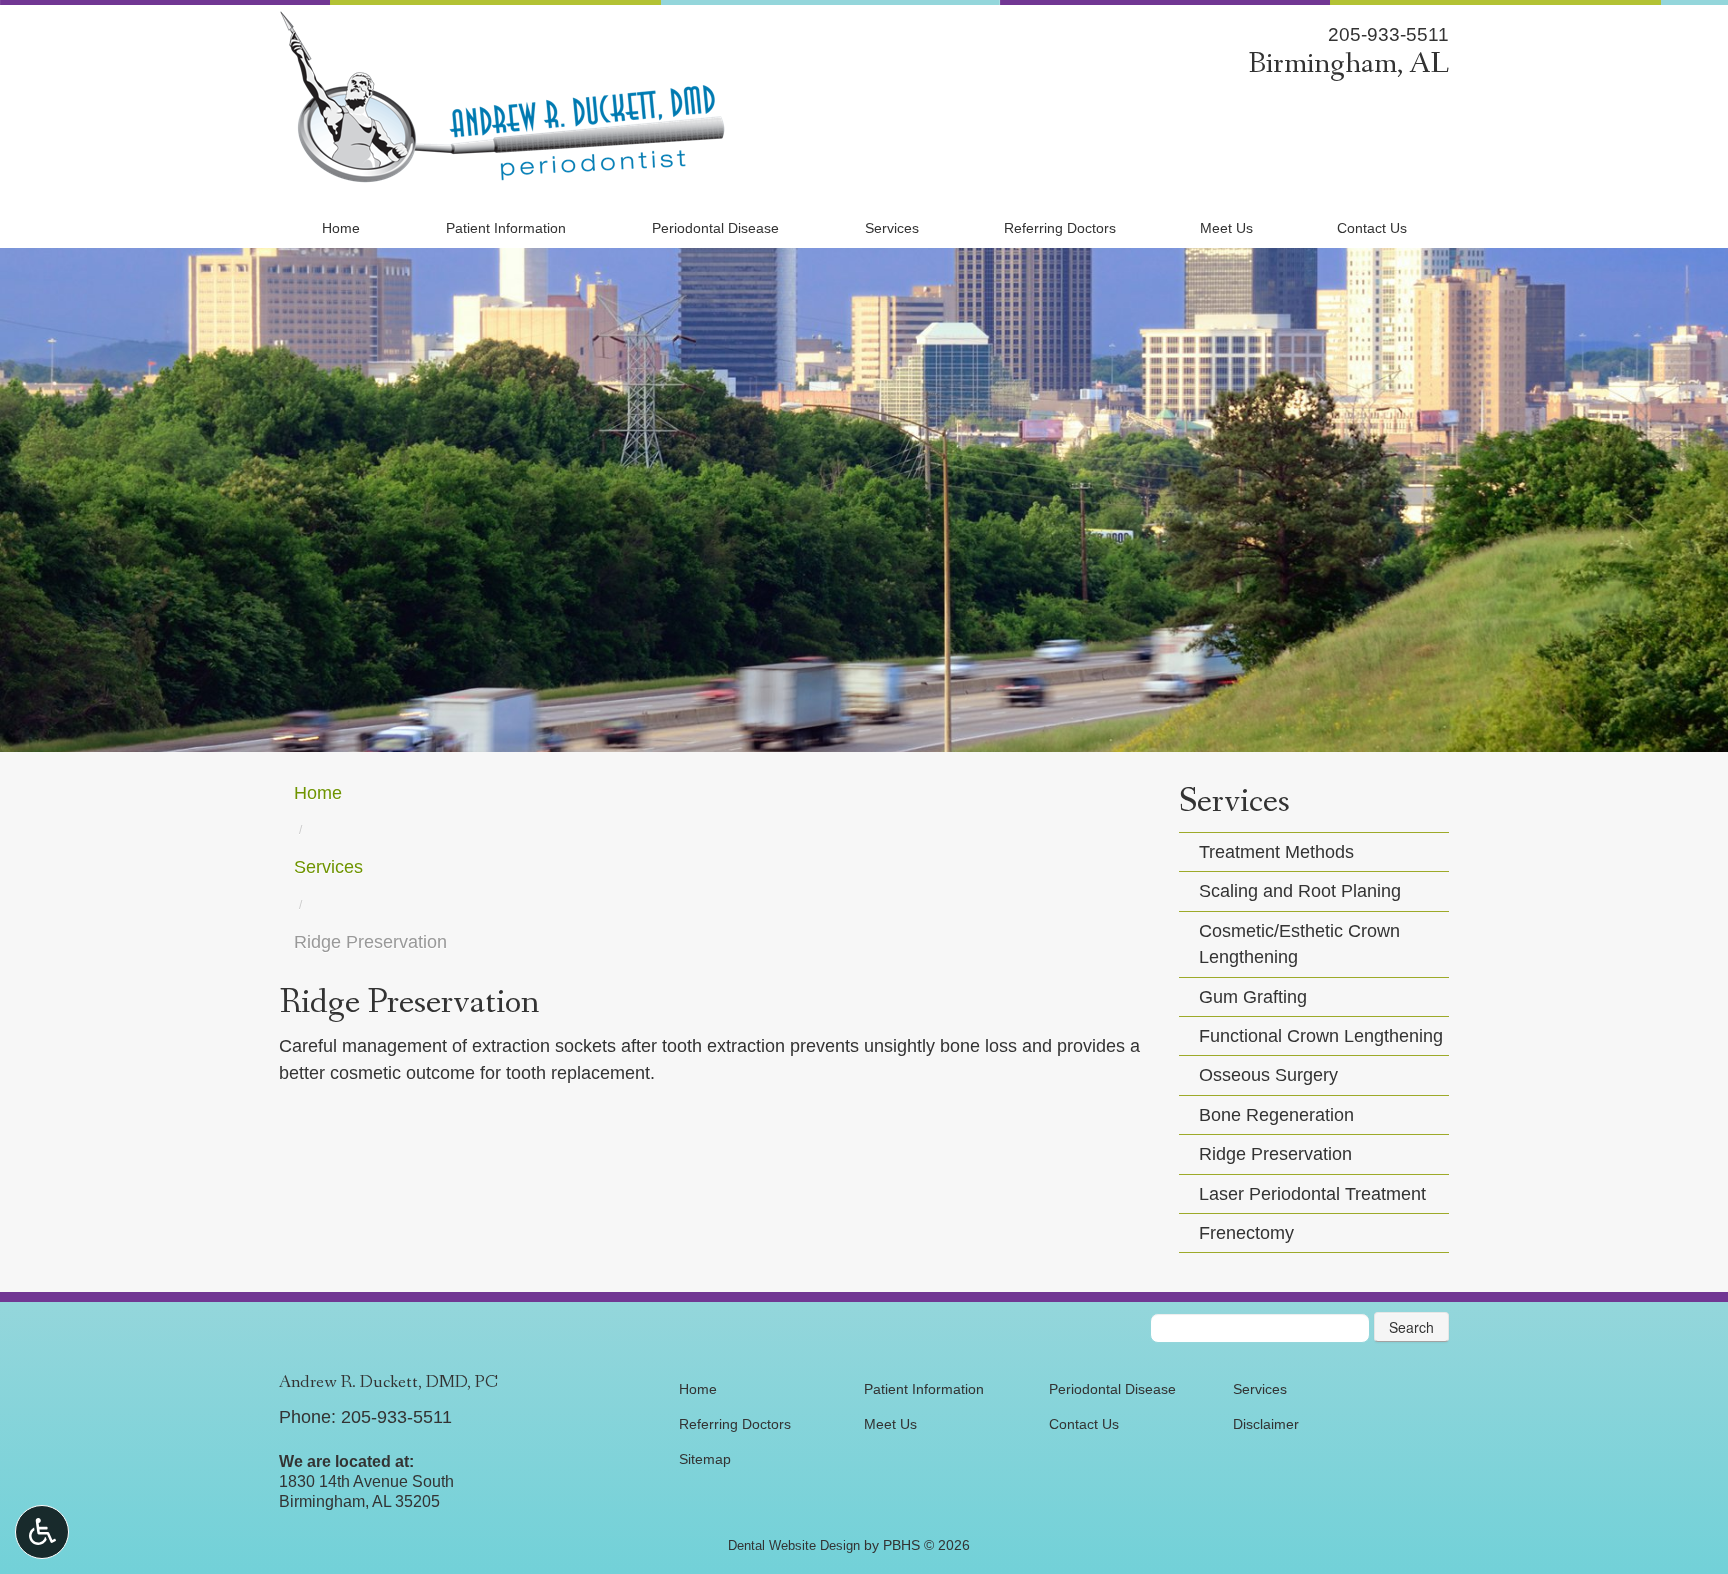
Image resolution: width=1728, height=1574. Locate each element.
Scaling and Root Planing (1300, 891)
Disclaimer (1266, 1424)
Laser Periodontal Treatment (1312, 1194)
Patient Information (506, 228)
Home (341, 228)
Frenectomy (1246, 1233)
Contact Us (1372, 228)
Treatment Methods (1276, 852)
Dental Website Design (794, 1545)
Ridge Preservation (1275, 1154)
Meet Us (1226, 228)
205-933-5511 (1388, 34)
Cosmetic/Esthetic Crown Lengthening (1299, 944)
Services (892, 228)
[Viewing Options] (42, 1532)
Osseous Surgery (1268, 1075)
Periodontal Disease (715, 228)
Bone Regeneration (1276, 1115)
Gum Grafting (1253, 997)
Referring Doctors (1060, 228)
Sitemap (705, 1459)
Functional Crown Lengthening (1321, 1036)
